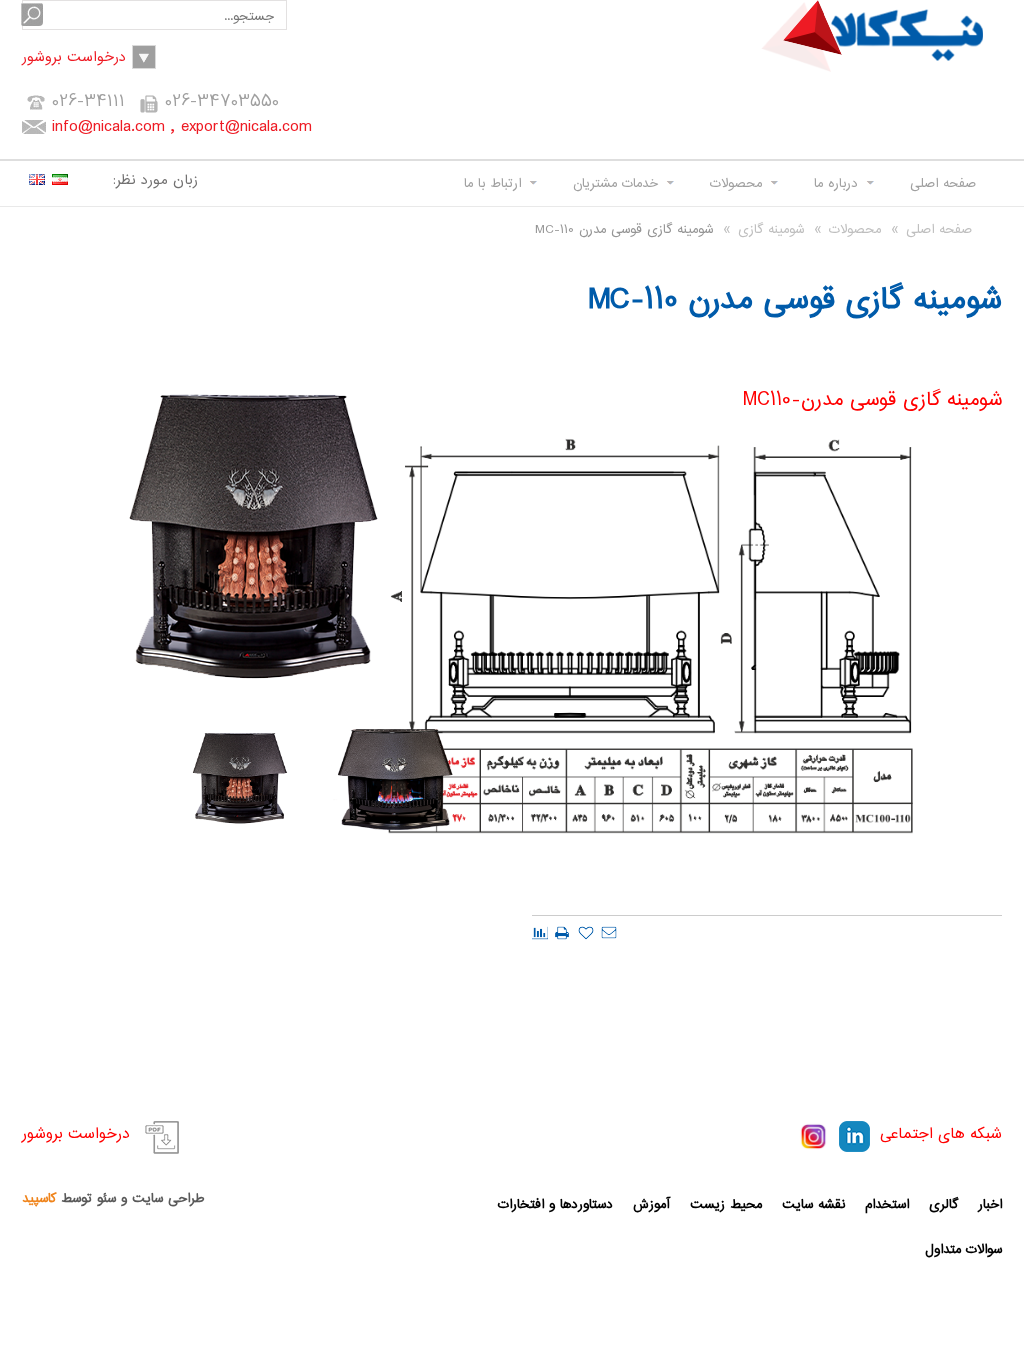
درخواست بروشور (74, 57)
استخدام (887, 1204)
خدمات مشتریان (615, 183)
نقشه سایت (813, 1204)
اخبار (990, 1204)
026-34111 (88, 101)
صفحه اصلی (943, 183)
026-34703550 (222, 101)
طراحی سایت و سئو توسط (113, 1198)
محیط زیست (726, 1204)
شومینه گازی (771, 229)
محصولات (736, 183)
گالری (943, 1204)
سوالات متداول (963, 1249)
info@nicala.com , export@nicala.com (182, 126)
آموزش (651, 1204)
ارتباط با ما (492, 183)
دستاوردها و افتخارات (555, 1204)
